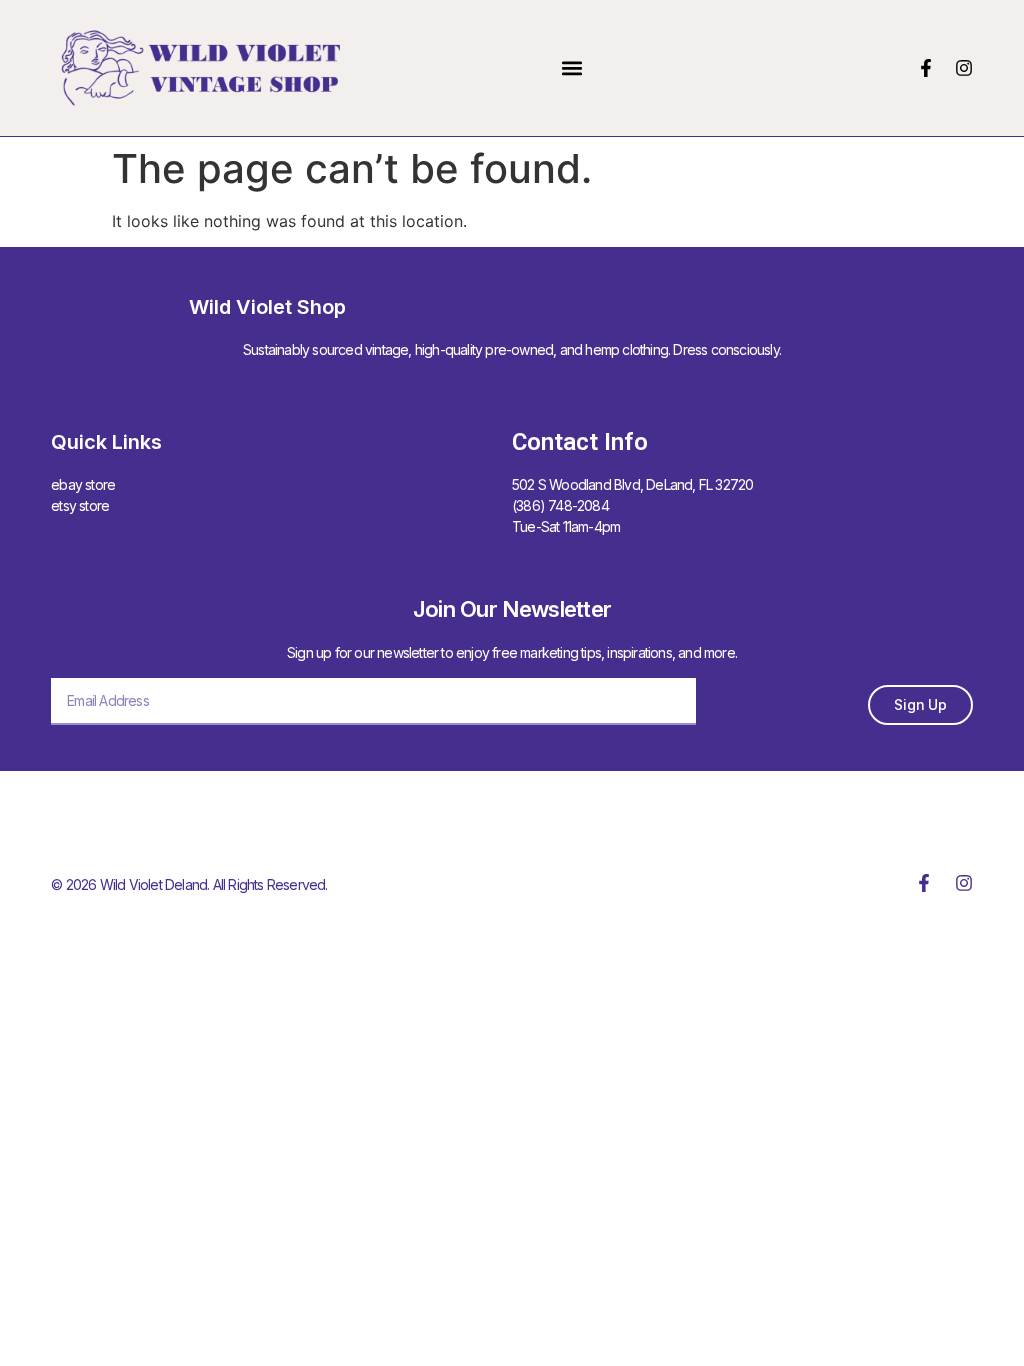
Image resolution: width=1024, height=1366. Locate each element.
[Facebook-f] (926, 68)
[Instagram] (964, 68)
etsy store (80, 505)
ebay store (83, 484)
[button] (572, 67)
